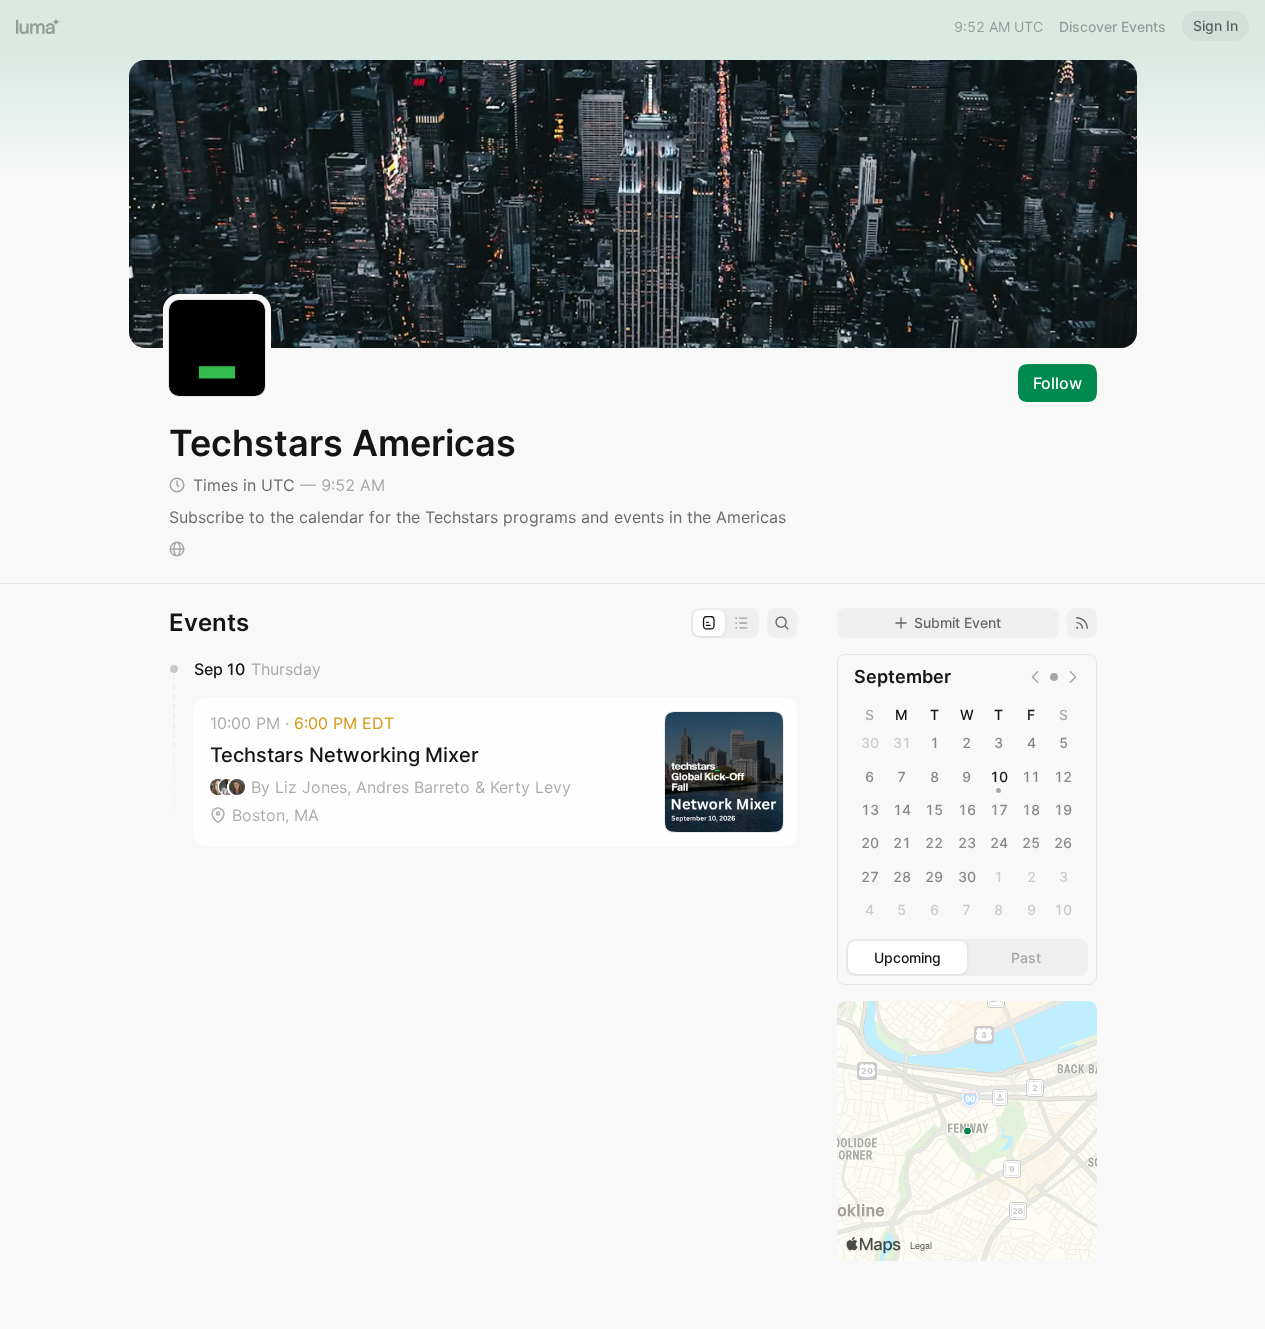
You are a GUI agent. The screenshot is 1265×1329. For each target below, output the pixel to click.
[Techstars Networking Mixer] (495, 772)
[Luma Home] (38, 26)
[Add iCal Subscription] (1082, 623)
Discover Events (1112, 26)
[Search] (782, 623)
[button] (495, 772)
